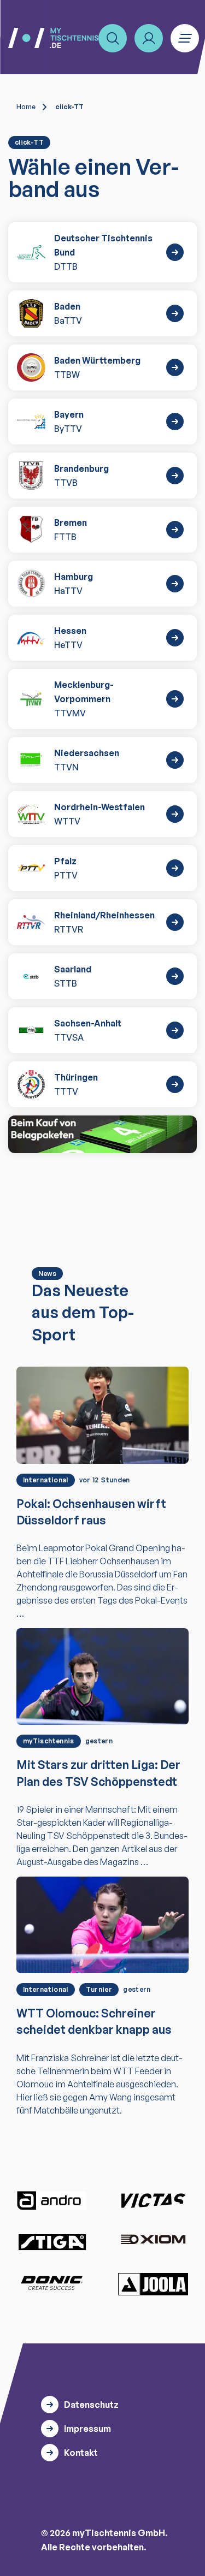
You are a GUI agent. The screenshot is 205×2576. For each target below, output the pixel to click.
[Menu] (185, 38)
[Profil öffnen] (149, 38)
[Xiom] (153, 2240)
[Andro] (52, 2201)
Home (26, 107)
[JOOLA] (153, 2284)
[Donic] (52, 2283)
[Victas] (153, 2201)
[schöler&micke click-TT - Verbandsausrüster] (102, 1134)
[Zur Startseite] (53, 38)
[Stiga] (52, 2242)
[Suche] (113, 38)
